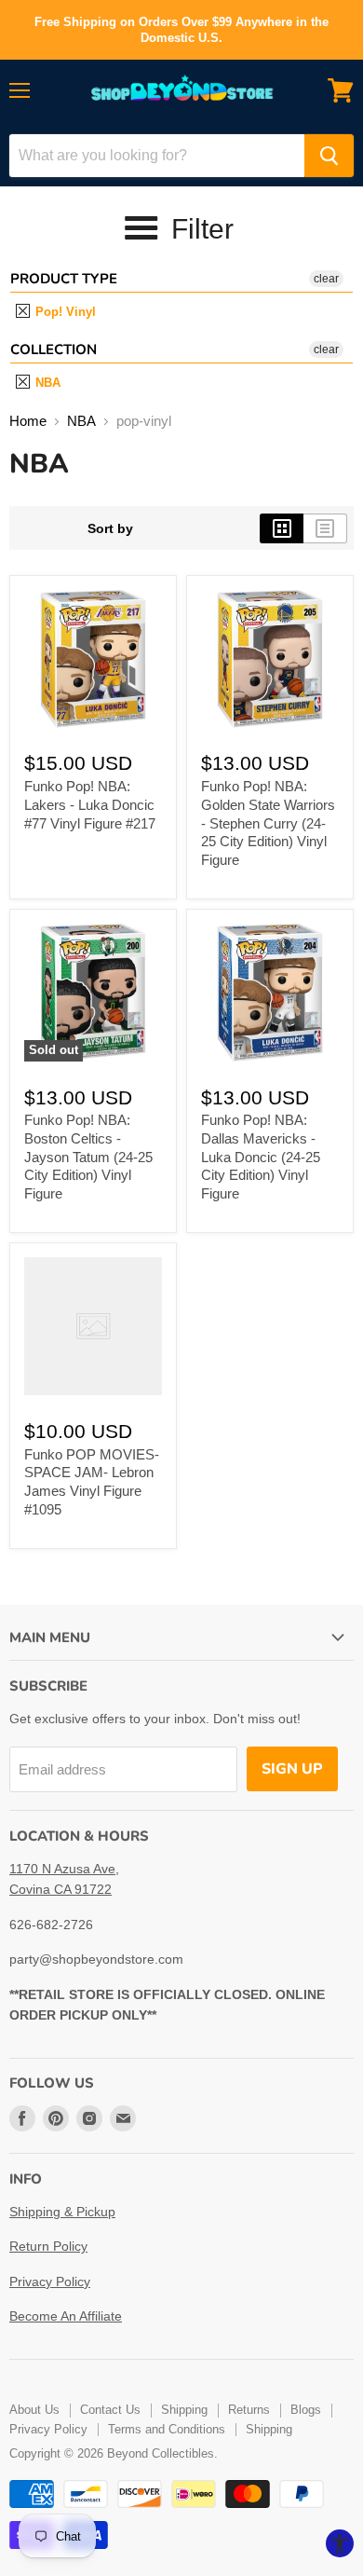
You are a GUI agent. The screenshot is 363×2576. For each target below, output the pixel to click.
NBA (46, 383)
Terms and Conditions (167, 2429)
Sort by (110, 528)
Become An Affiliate (66, 2316)
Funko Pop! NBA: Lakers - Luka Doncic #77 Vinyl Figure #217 (90, 804)
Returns (249, 2410)
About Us (34, 2410)
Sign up (292, 1769)
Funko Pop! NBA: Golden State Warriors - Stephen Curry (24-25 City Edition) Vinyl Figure (268, 823)
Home (28, 421)
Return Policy (48, 2246)
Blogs (306, 2410)
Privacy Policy (50, 2281)
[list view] (325, 528)
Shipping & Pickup (62, 2212)
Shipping (184, 2410)
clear (326, 279)
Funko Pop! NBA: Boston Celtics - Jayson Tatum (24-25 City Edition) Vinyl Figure (88, 1157)
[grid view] (282, 528)
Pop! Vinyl (64, 312)
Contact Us (110, 2410)
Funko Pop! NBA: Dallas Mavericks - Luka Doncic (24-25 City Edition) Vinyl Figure (261, 1157)
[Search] (329, 156)
